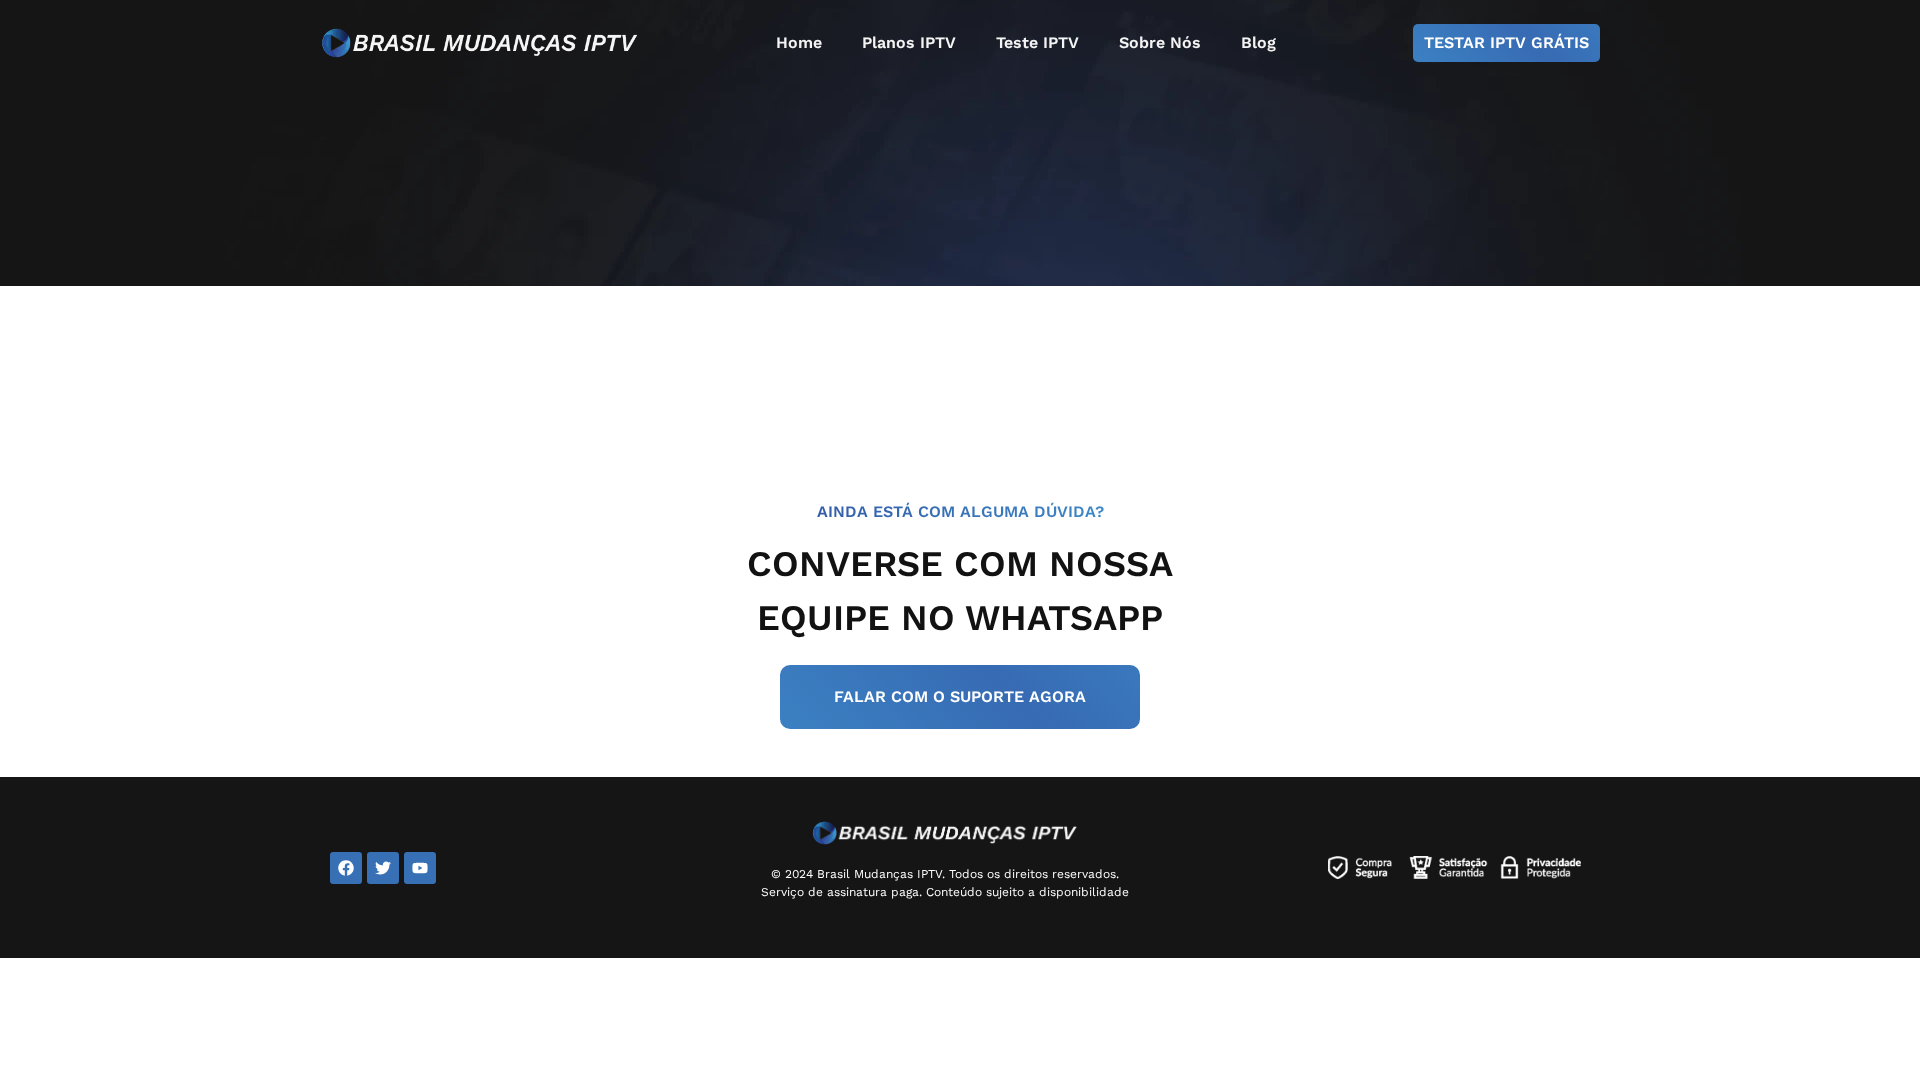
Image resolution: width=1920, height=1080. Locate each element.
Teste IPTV (1037, 42)
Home (799, 42)
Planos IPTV (909, 42)
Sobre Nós (1160, 42)
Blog (1258, 42)
